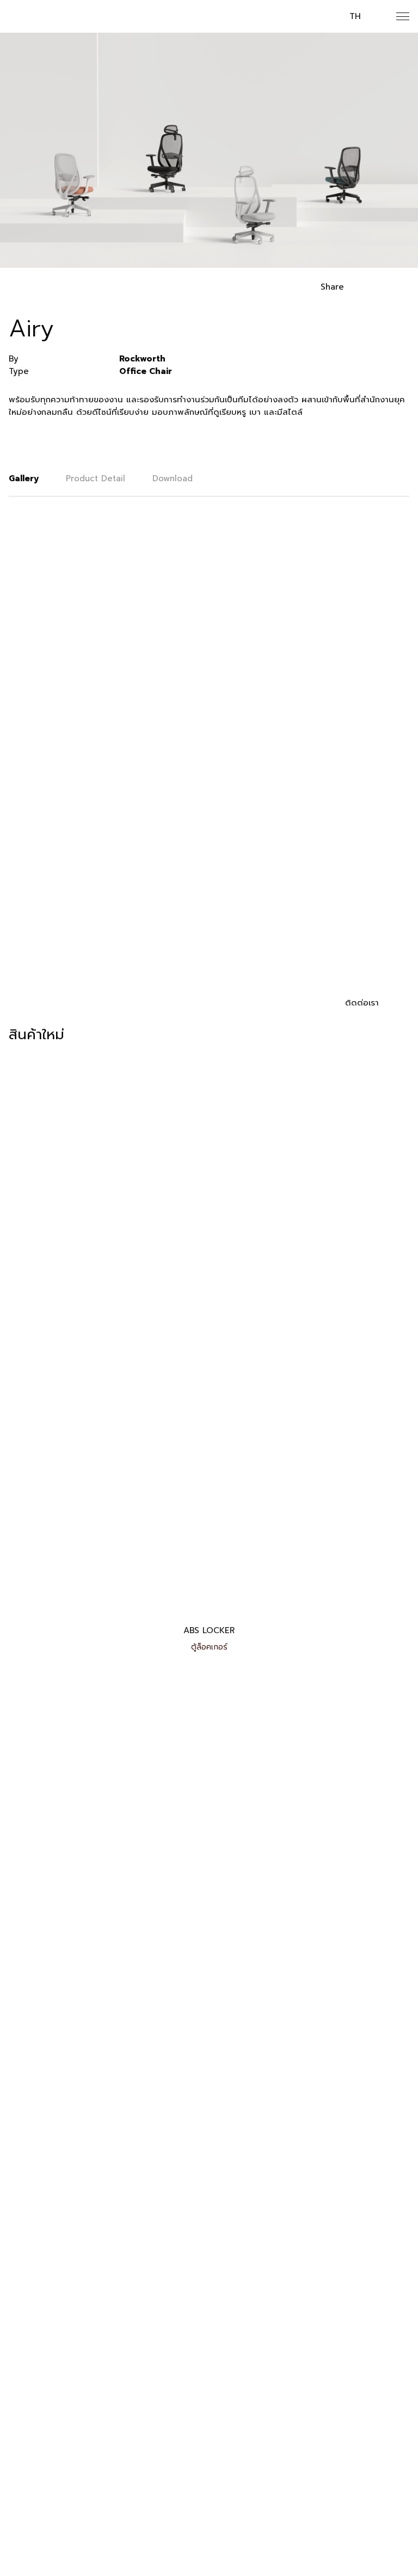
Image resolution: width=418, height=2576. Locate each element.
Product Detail (96, 479)
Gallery (24, 479)
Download (173, 479)
